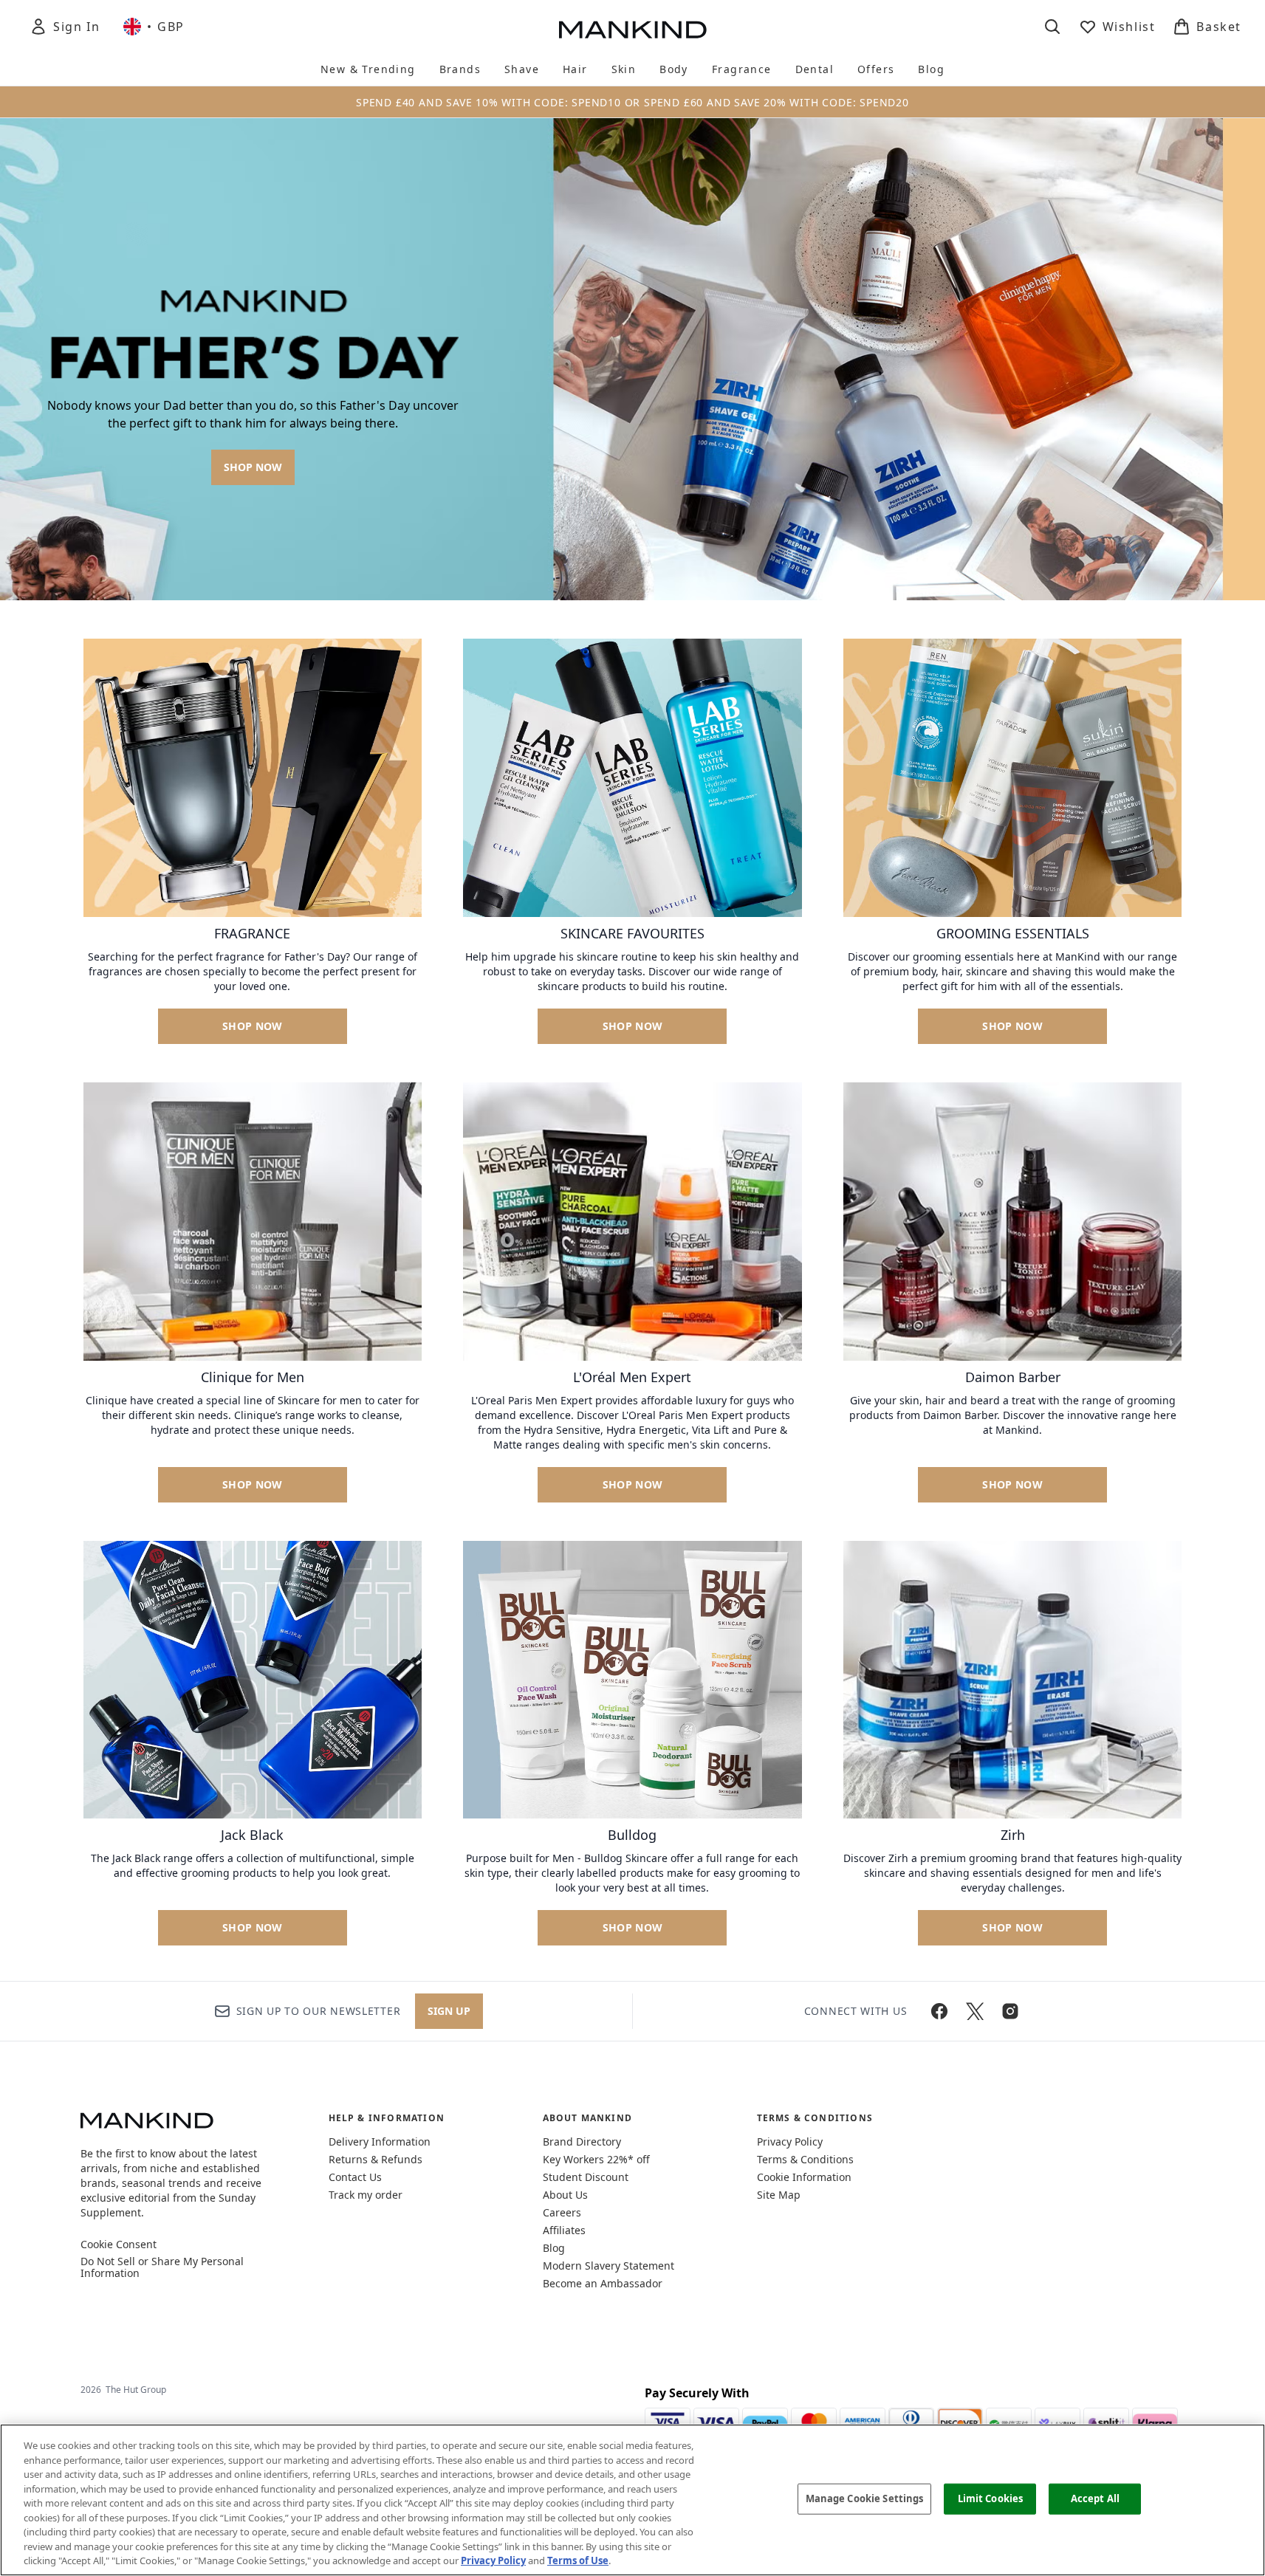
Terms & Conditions (805, 2159)
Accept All (1095, 2498)
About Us (565, 2195)
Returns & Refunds (376, 2159)
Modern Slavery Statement (608, 2266)
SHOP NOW (253, 467)
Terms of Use (578, 2560)
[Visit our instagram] (1010, 2011)
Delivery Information (380, 2141)
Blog (554, 2248)
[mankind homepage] (633, 30)
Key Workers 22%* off (596, 2159)
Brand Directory (582, 2141)
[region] (632, 2500)
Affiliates (564, 2230)
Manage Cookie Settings (865, 2498)
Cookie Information (804, 2177)
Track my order (366, 2195)
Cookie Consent (119, 2244)
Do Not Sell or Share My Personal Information (162, 2267)
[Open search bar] (1052, 27)
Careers (562, 2212)
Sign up (449, 2011)
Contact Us (355, 2177)
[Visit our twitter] (975, 2011)
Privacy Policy (790, 2141)
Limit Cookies (991, 2498)
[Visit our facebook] (939, 2011)
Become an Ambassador (603, 2283)
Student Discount (586, 2177)
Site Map (779, 2195)
